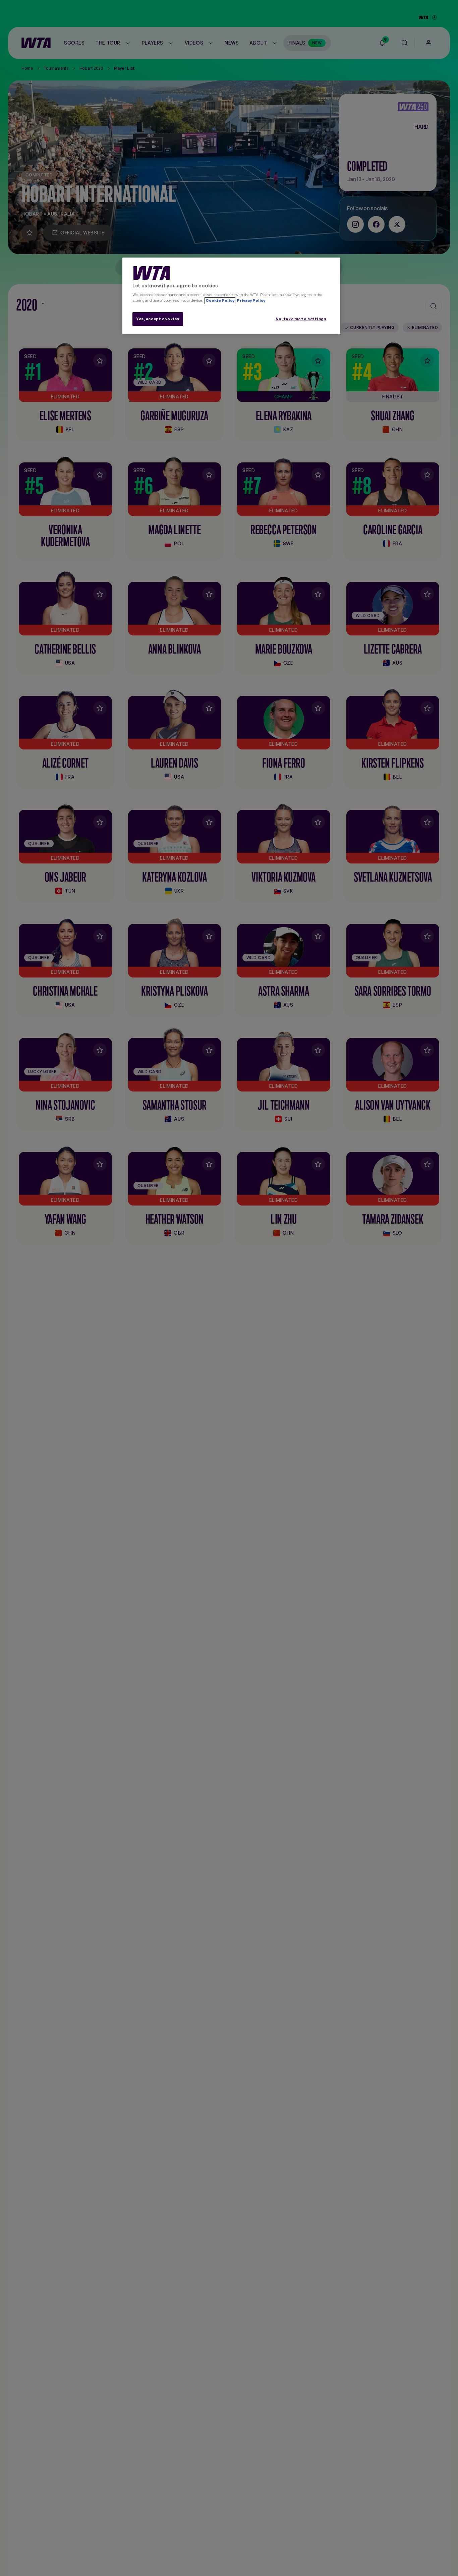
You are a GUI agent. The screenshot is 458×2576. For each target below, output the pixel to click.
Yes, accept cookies (158, 319)
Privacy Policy (251, 301)
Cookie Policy (220, 301)
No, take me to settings (301, 319)
